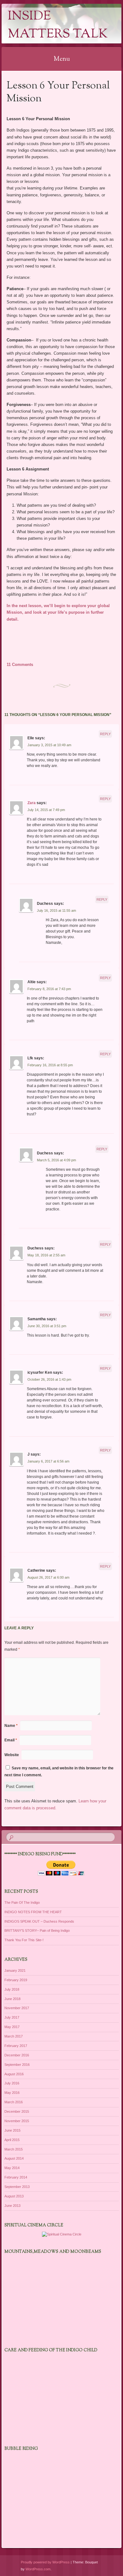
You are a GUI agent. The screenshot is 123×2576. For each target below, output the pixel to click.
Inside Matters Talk (58, 25)
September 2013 (17, 2187)
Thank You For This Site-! (24, 1940)
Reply (105, 734)
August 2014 (14, 2158)
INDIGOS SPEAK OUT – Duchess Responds (39, 1921)
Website (12, 1755)
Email (11, 1740)
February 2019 (16, 1980)
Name (11, 1726)
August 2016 (14, 2074)
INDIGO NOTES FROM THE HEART (33, 1912)
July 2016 (12, 2083)
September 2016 (17, 2065)
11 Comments (20, 665)
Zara (32, 803)
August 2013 (14, 2196)
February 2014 (16, 2177)
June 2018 (12, 1999)
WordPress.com (38, 2569)
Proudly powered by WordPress (45, 2562)
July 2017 (12, 2017)
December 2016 (17, 2055)
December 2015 (17, 2111)
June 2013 (12, 2206)
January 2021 (15, 1970)
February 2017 (16, 2046)
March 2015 (14, 2149)
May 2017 (12, 2027)
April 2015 (12, 2140)
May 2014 (12, 2168)
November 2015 (17, 2121)
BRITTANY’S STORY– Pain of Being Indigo (37, 1931)
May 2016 (12, 2093)
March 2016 (14, 2102)
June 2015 (12, 2130)
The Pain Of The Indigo (22, 1902)
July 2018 (12, 1989)
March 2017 (14, 2036)
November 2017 (17, 2008)
